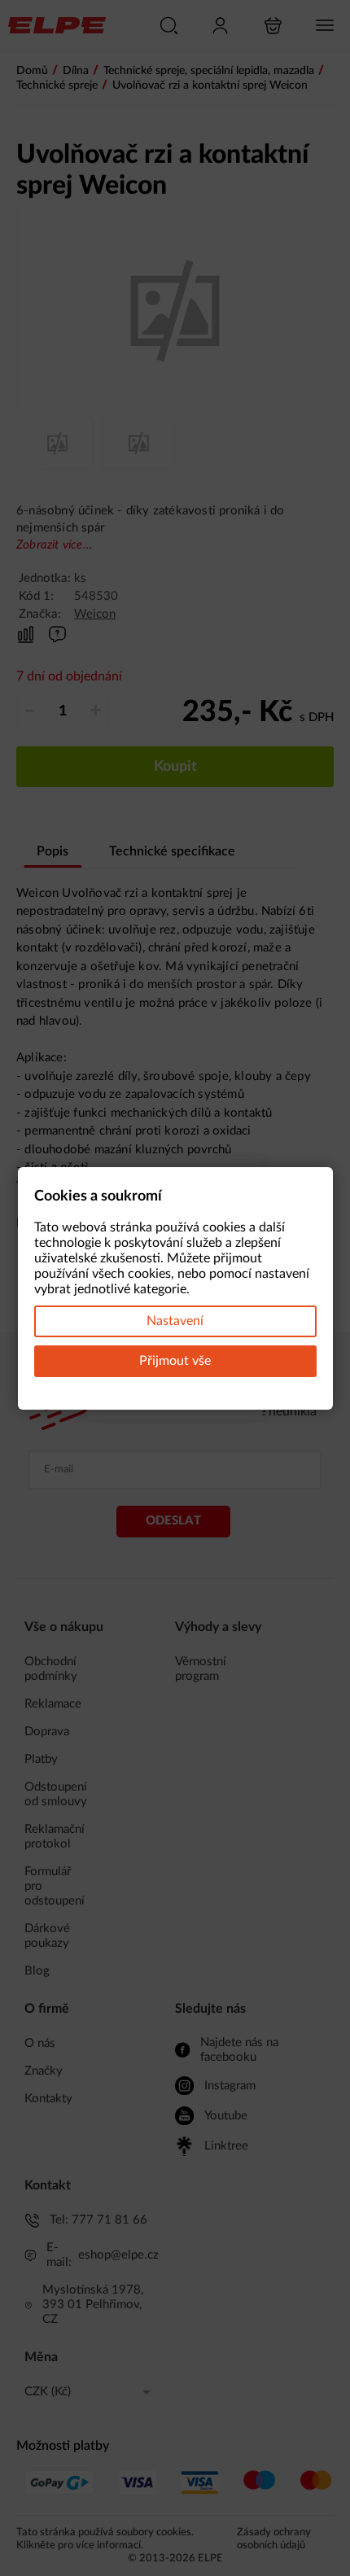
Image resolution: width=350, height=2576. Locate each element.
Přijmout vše (175, 1361)
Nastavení (175, 1321)
